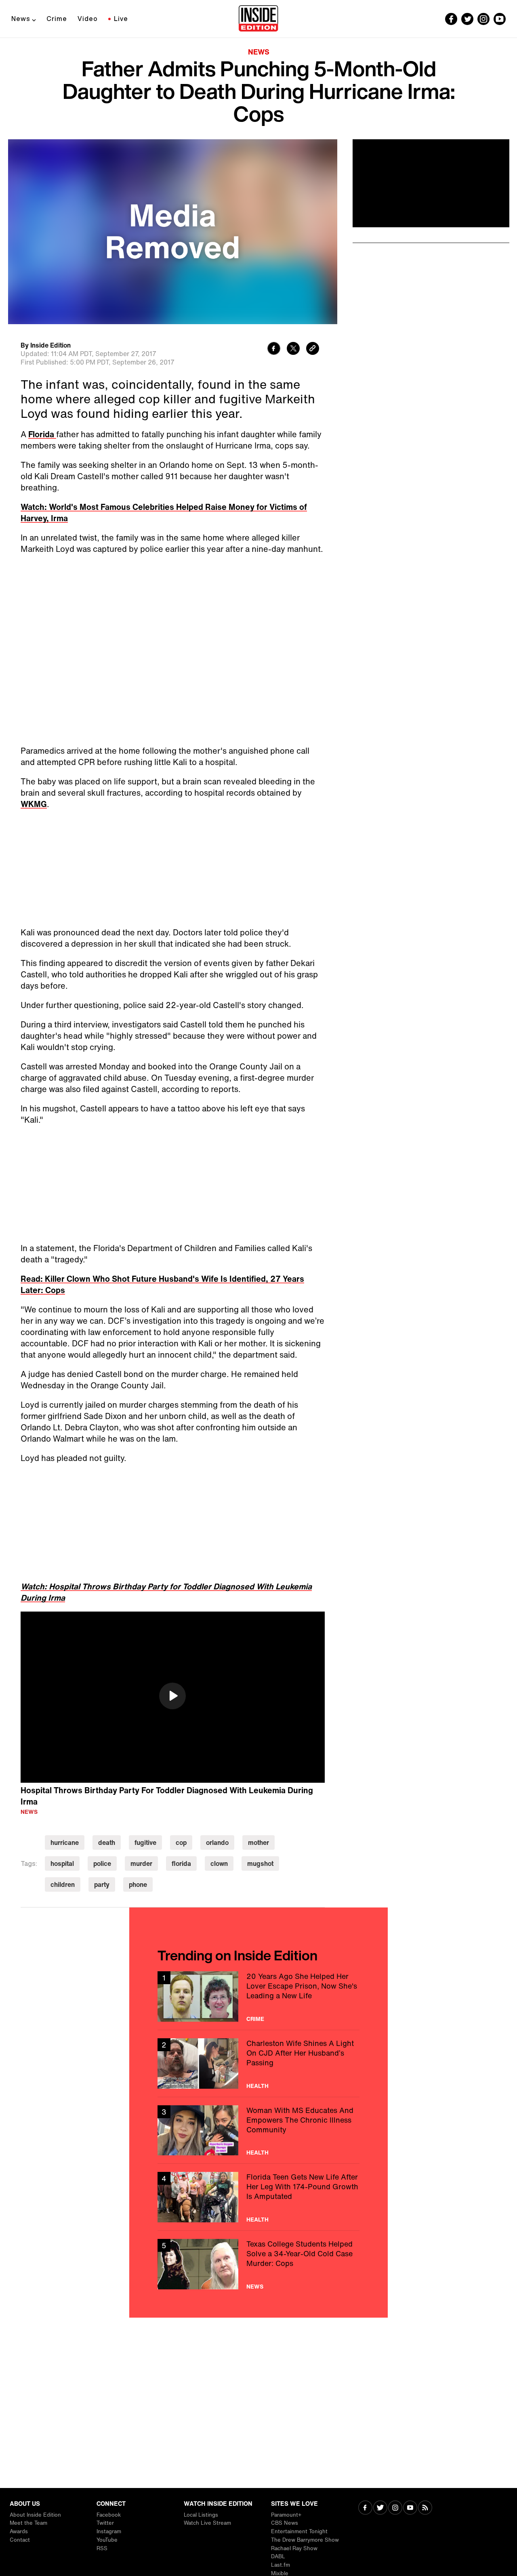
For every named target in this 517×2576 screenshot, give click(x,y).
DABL (278, 2556)
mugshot (260, 1863)
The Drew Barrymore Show (305, 2540)
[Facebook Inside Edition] (451, 19)
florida (181, 1863)
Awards (19, 2531)
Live (121, 19)
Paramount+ (286, 2515)
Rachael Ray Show (294, 2548)
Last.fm (281, 2565)
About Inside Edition (35, 2515)
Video (88, 19)
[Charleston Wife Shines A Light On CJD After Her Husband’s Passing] (258, 2064)
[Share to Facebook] (274, 349)
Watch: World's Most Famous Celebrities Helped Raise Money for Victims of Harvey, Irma (164, 512)
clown (219, 1863)
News (21, 19)
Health (257, 2086)
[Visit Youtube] (410, 2508)
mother (258, 1842)
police (102, 1863)
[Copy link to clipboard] (313, 349)
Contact (20, 2540)
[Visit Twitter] (380, 2508)
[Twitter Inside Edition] (467, 19)
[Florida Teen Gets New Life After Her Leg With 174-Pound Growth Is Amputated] (258, 2197)
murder (141, 1863)
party (102, 1884)
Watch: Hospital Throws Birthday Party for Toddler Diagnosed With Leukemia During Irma (166, 1592)
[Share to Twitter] (293, 349)
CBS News (285, 2523)
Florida (42, 434)
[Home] (258, 19)
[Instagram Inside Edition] (483, 19)
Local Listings (201, 2515)
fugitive (145, 1842)
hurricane (65, 1842)
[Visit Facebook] (365, 2508)
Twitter (105, 2523)
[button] (172, 1696)
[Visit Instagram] (395, 2508)
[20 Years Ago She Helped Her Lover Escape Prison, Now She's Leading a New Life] (258, 1996)
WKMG (34, 804)
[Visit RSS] (425, 2508)
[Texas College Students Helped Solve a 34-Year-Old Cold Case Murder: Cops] (258, 2264)
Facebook (109, 2515)
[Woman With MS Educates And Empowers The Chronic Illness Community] (258, 2131)
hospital (62, 1863)
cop (181, 1842)
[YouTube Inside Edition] (500, 19)
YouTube (107, 2540)
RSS (102, 2548)
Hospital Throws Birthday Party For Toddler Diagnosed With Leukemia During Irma (167, 1796)
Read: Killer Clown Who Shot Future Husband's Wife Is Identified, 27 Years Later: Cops (162, 1284)
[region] (173, 1697)
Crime (57, 19)
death (107, 1842)
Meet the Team (28, 2523)
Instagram (109, 2531)
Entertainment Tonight (299, 2531)
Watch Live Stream (207, 2523)
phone (138, 1884)
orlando (217, 1842)
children (63, 1884)
